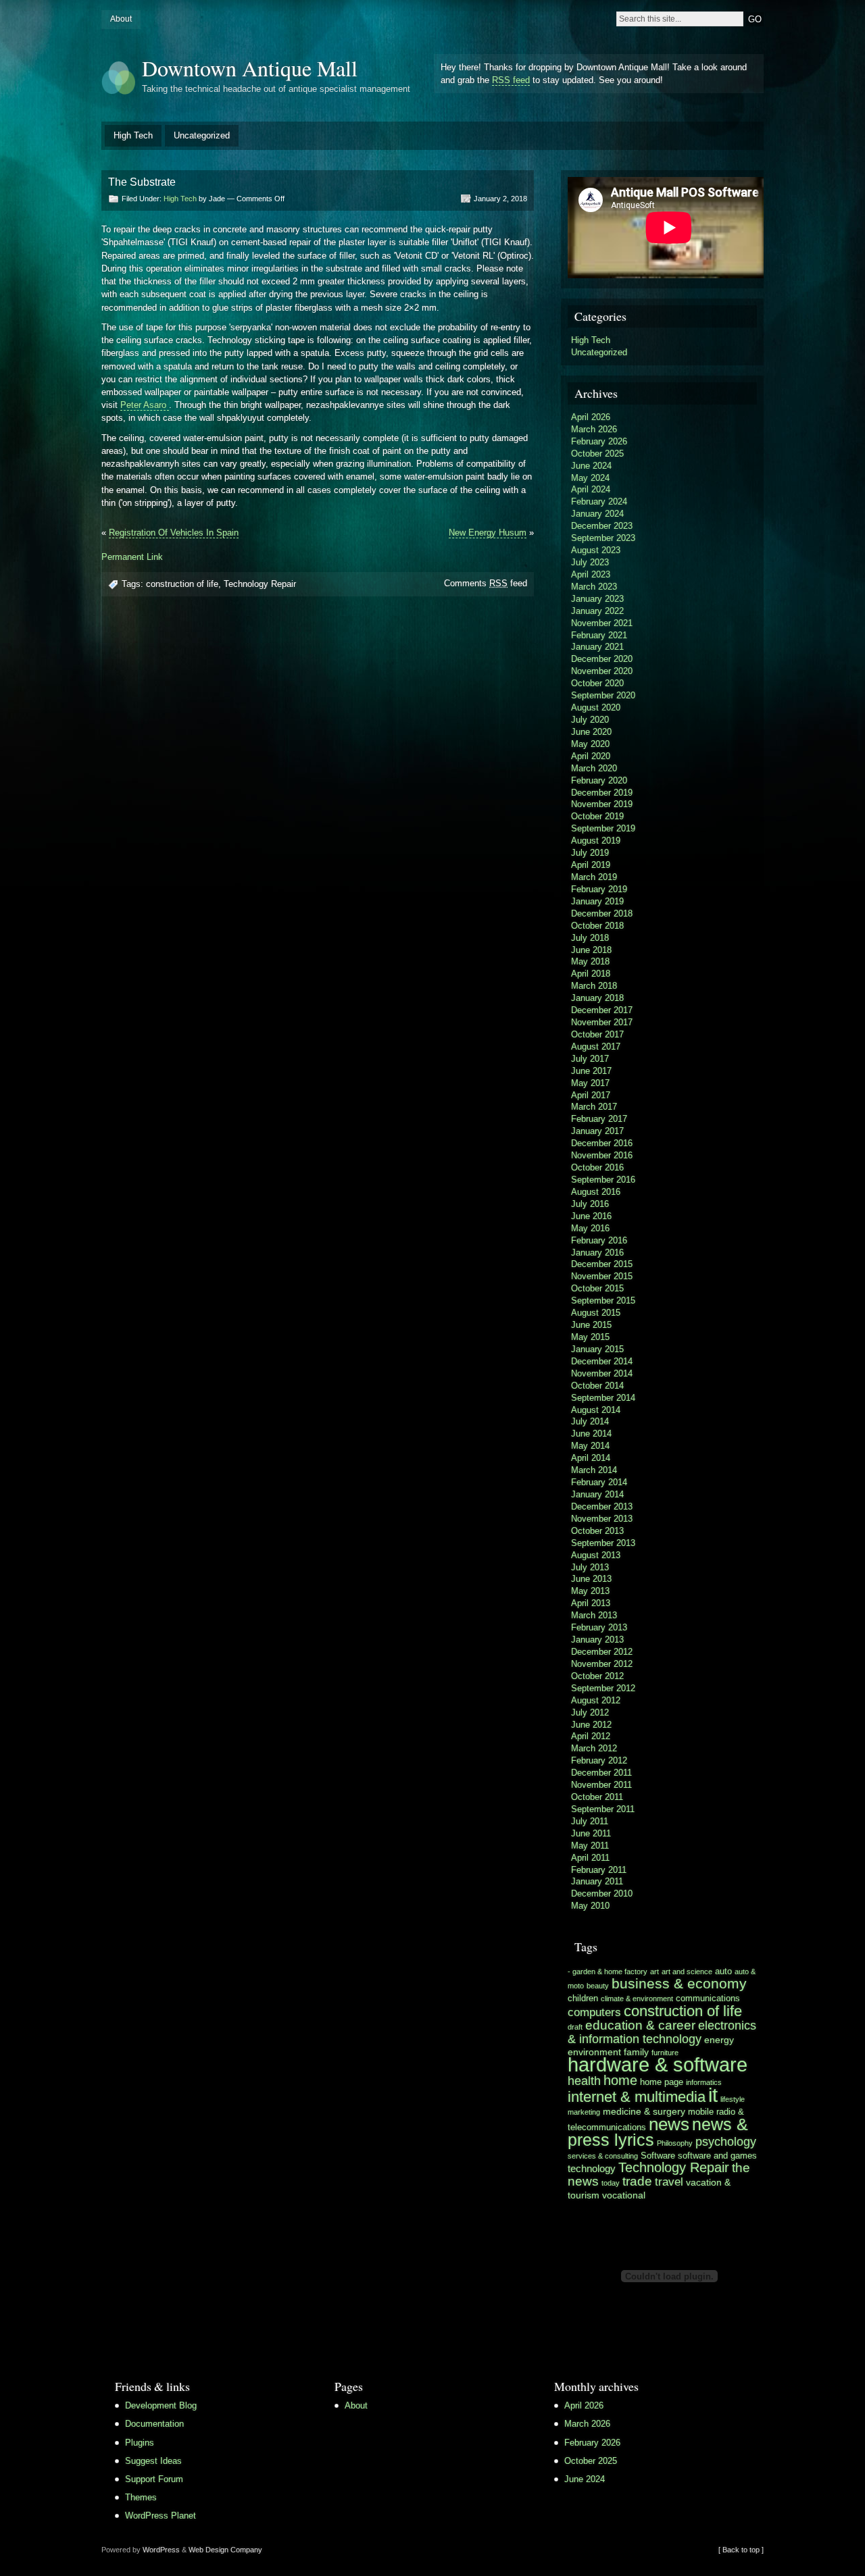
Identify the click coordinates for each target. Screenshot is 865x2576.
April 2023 (591, 574)
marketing (584, 2112)
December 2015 (602, 1264)
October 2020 (597, 683)
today (611, 2183)
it (713, 2095)
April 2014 (591, 1458)
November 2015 (602, 1276)
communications (708, 1999)
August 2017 (596, 1047)
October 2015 (597, 1288)
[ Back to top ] (741, 2550)
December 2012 (602, 1652)
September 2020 (603, 695)
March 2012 (594, 1748)
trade (637, 2181)
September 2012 (603, 1688)
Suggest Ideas (153, 2461)
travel (669, 2182)
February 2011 (599, 1870)
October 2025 (597, 454)
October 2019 (597, 816)
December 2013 (602, 1506)
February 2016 (599, 1240)
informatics (704, 2082)
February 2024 (599, 501)
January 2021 (597, 647)
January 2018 (597, 998)
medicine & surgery (644, 2111)
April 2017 (591, 1095)
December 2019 (602, 793)
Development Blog (161, 2405)
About (121, 19)
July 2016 (590, 1204)
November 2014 (602, 1373)
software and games (717, 2156)
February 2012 (599, 1760)
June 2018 (591, 950)
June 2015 (591, 1325)
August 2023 (596, 550)
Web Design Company (225, 2550)
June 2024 (591, 466)
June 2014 (591, 1434)
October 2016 (597, 1167)
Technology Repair (260, 584)
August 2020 (596, 707)
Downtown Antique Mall (250, 68)
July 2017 (590, 1059)
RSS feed (511, 80)
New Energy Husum (488, 533)
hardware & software (658, 2065)
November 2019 (602, 804)
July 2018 (590, 938)
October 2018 (597, 926)
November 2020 (602, 671)
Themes (141, 2497)
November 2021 (602, 623)
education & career (640, 2025)
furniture (665, 2053)
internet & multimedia (637, 2097)
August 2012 (596, 1700)
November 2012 (602, 1664)
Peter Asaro (145, 405)
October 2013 (597, 1531)
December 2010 (602, 1894)
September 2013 (603, 1543)
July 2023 (590, 562)
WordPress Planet (160, 2516)
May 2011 (590, 1846)
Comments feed (486, 583)
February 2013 (599, 1627)
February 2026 (599, 441)
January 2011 (597, 1881)
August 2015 (596, 1313)
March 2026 (594, 429)
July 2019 (590, 853)
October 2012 (597, 1676)
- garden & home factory (608, 1972)
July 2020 (590, 720)
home (620, 2080)
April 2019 (591, 865)
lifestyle (733, 2099)
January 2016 (597, 1253)
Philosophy (675, 2143)
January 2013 (597, 1640)
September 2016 (603, 1180)
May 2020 (590, 744)
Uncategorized (202, 135)
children (583, 1999)
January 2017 (597, 1131)
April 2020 (591, 756)
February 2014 (599, 1482)
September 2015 (603, 1300)
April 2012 (591, 1736)
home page (662, 2082)
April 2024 (591, 489)
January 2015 (597, 1349)
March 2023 (594, 587)
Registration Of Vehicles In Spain (174, 533)
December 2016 (602, 1143)
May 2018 (590, 961)
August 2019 (596, 841)
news (669, 2124)
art (654, 1972)
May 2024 (590, 478)
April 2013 (591, 1603)
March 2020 (594, 768)
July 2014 (590, 1421)
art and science (687, 1972)
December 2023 (602, 526)
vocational (624, 2195)
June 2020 (591, 732)
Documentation (154, 2424)
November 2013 (602, 1519)
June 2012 (591, 1725)
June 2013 (591, 1579)
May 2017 (590, 1083)
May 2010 (590, 1906)
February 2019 (599, 889)
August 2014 (596, 1410)
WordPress (161, 2550)
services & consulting (603, 2156)
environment (594, 2052)
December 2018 (602, 913)
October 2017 (597, 1034)
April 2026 (591, 417)
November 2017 (602, 1022)
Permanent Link (132, 557)
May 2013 (590, 1591)
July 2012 (590, 1712)
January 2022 (597, 611)
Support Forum (154, 2479)
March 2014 (594, 1470)
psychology (726, 2142)
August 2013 (596, 1555)
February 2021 (599, 635)
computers (594, 2012)
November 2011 (601, 1785)
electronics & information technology (662, 2032)
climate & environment (637, 1999)
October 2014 (597, 1386)
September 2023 (603, 538)
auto (723, 1972)
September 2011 (603, 1809)
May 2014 (590, 1446)
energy (719, 2040)
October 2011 (597, 1797)
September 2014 (603, 1398)
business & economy (679, 1983)
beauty (598, 1986)
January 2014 (597, 1494)
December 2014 (602, 1361)
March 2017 (594, 1107)
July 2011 (590, 1821)
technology (592, 2168)
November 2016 (602, 1155)
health (584, 2081)
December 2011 (601, 1773)
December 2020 (602, 659)
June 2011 (591, 1833)
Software (658, 2156)
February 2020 (599, 780)
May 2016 (590, 1228)
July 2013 (590, 1567)
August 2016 (596, 1192)
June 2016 (591, 1216)
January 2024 (597, 514)
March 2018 (594, 986)
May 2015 (590, 1337)
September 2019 (603, 828)
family (636, 2052)
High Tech (133, 135)
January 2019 (597, 901)
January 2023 (597, 599)
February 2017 (599, 1119)
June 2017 (591, 1071)
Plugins (140, 2443)
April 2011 (590, 1858)
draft (575, 2027)
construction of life (182, 584)
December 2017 (602, 1010)
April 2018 (591, 974)
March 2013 (594, 1615)
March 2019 (594, 877)
